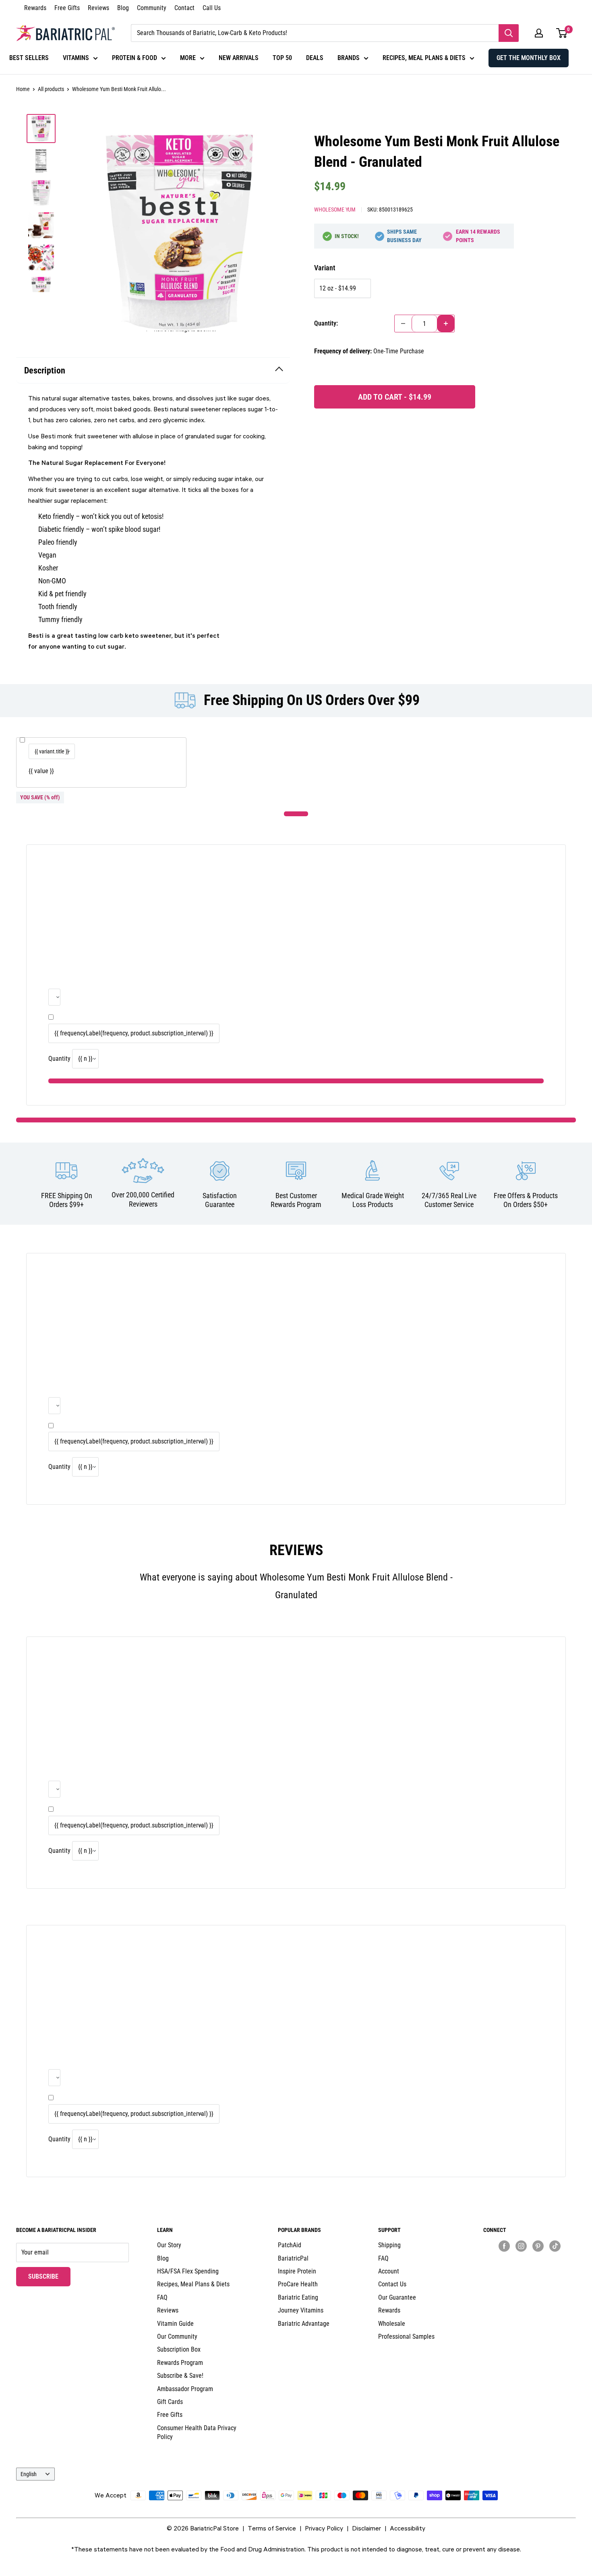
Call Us (212, 8)
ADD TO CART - (395, 397)
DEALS (315, 58)
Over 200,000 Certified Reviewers (143, 1199)
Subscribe (49, 2276)
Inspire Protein (297, 2271)
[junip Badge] (530, 2260)
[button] (539, 33)
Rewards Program (180, 2363)
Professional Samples (406, 2336)
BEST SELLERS (29, 58)
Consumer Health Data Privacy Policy (197, 2432)
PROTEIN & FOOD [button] (135, 58)
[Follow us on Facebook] (504, 2246)
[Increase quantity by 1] (446, 324)
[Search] (509, 33)
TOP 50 (282, 58)
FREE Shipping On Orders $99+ (67, 1200)
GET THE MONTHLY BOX (529, 58)
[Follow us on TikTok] (555, 2246)
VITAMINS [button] (76, 58)
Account (389, 2271)
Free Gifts (67, 8)
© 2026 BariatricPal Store (203, 2528)
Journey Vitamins (301, 2310)
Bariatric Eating (298, 2297)
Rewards (35, 8)
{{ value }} (41, 771)
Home (23, 89)
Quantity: (326, 323)
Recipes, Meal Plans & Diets (193, 2284)
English (29, 2474)
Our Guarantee (397, 2297)
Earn (478, 236)
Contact (184, 8)
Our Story (169, 2245)
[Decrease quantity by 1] (403, 324)
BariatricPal (293, 2258)
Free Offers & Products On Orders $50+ (526, 1200)
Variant (325, 268)
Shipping (389, 2245)
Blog (123, 8)
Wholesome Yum (335, 209)
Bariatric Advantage (304, 2324)
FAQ (162, 2297)
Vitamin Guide (175, 2324)
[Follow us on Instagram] (521, 2246)
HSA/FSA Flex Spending (188, 2271)
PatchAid (290, 2245)
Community (152, 8)
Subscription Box (179, 2349)
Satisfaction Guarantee (220, 1200)
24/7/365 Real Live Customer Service (449, 1200)
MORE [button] (188, 58)
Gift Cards (170, 2402)
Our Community (177, 2336)
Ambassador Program (185, 2389)
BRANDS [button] (349, 58)
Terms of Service (272, 2528)
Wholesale (392, 2324)
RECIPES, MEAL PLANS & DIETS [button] (424, 58)
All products (51, 89)
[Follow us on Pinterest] (538, 2246)
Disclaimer (366, 2528)
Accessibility (408, 2528)
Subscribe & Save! (180, 2376)
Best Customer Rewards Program (296, 1200)
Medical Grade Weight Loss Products (373, 1200)
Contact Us (392, 2284)
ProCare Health (298, 2284)
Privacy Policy (324, 2528)
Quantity (59, 1059)
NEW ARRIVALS (239, 58)
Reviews (98, 8)
